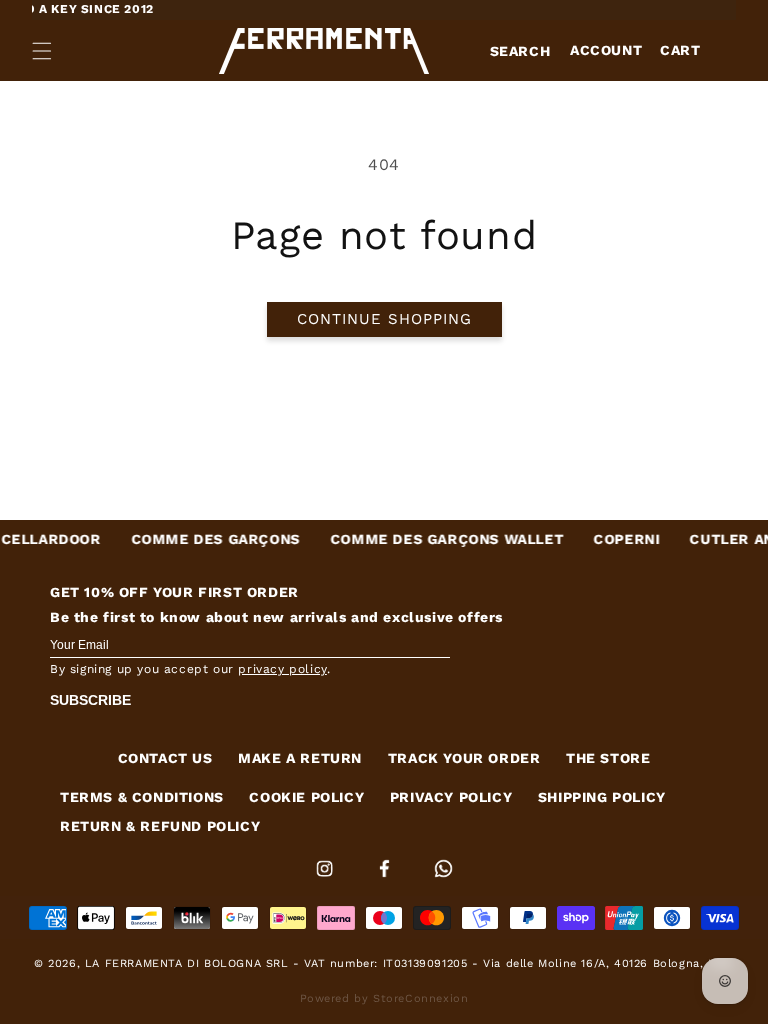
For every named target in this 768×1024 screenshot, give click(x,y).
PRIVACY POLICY (451, 797)
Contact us (165, 758)
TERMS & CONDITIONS (142, 797)
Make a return (300, 758)
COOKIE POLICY (306, 797)
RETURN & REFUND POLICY (160, 826)
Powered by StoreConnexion (384, 998)
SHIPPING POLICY (602, 797)
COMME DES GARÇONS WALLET (431, 539)
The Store (608, 758)
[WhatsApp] (443, 881)
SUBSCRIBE (90, 700)
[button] (42, 51)
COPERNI (612, 539)
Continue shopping (384, 319)
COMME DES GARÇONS (200, 539)
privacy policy (282, 669)
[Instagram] (327, 881)
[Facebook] (387, 881)
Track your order (464, 758)
